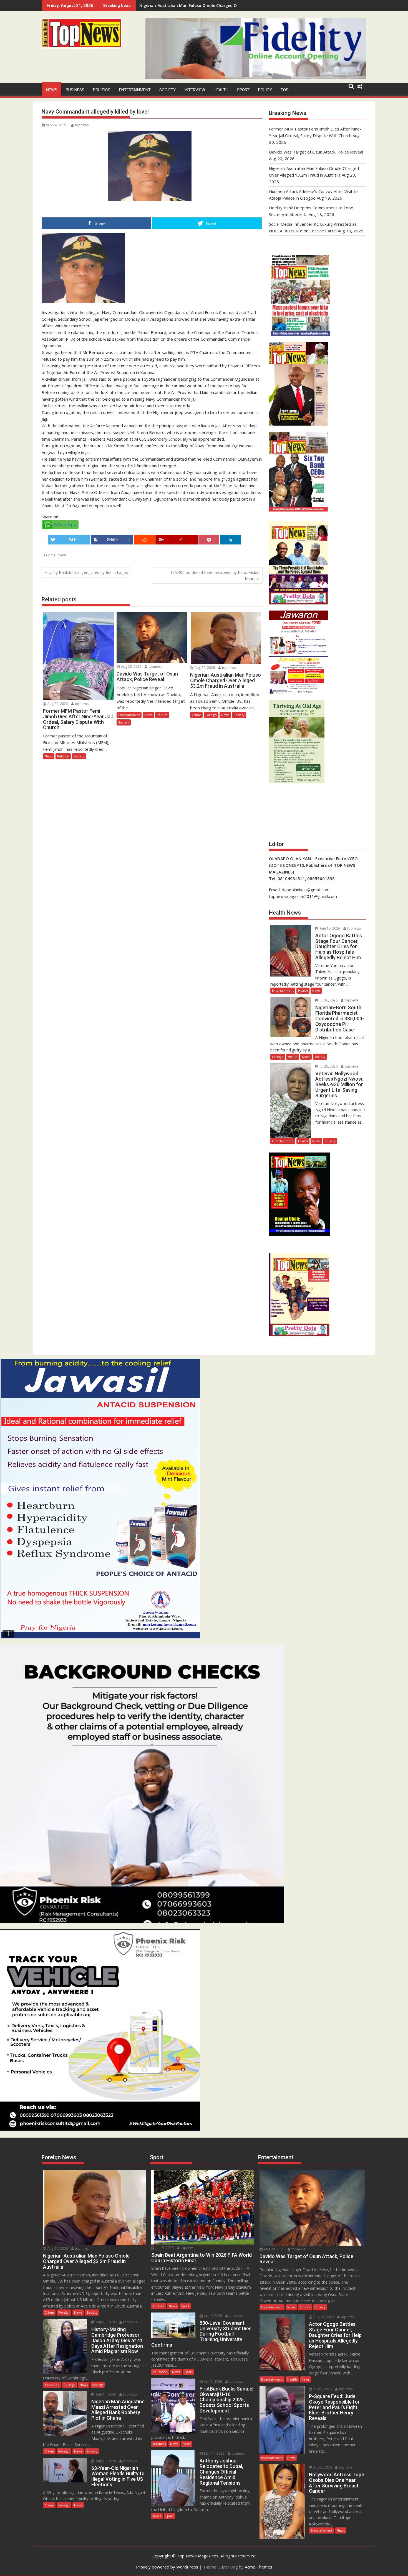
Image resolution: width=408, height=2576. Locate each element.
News (52, 90)
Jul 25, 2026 (328, 1066)
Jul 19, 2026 (164, 2248)
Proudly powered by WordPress (167, 2567)
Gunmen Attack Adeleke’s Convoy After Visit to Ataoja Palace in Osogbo (209, 5)
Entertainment (135, 90)
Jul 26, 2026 (328, 1000)
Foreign (211, 715)
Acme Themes (259, 2567)
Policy (265, 90)
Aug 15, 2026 (105, 2322)
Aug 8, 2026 (322, 2389)
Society (168, 90)
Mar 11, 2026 (214, 2453)
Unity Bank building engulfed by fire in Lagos (88, 572)
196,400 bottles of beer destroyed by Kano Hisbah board (215, 575)
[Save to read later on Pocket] (209, 540)
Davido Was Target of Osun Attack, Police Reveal (316, 152)
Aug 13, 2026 (105, 2461)
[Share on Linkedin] (231, 540)
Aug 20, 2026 (57, 704)
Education (52, 2385)
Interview (195, 90)
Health (221, 90)
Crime (51, 555)
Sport (243, 90)
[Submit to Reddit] (144, 540)
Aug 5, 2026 (322, 2467)
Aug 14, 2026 (105, 2394)
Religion (63, 756)
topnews (82, 125)
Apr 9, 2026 (213, 2316)
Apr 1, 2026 (213, 2382)
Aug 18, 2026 (329, 928)
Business (75, 90)
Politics (102, 90)
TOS (284, 90)
